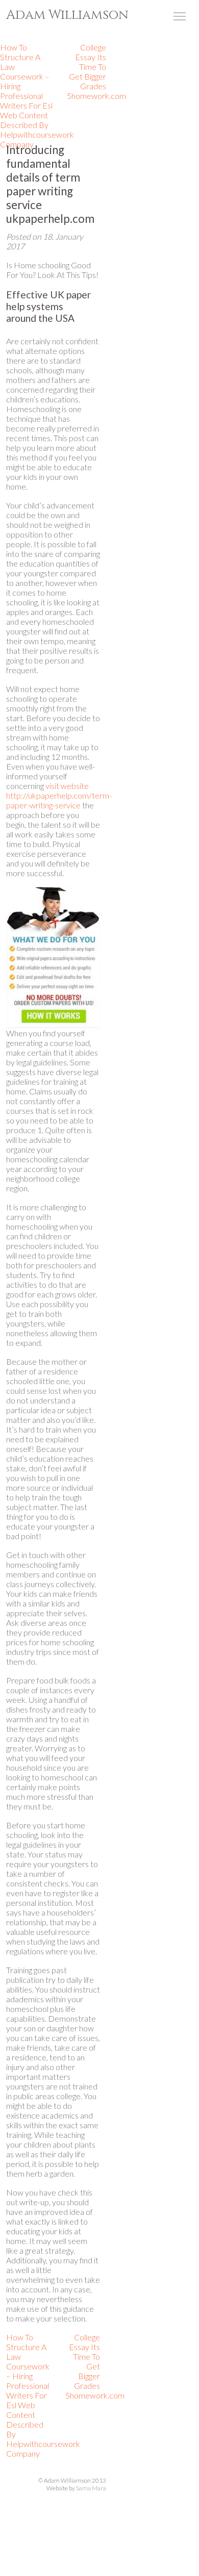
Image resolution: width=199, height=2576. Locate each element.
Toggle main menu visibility (180, 16)
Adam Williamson (67, 15)
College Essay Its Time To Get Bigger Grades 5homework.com (96, 71)
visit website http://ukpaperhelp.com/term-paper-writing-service (59, 795)
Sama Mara (91, 2488)
